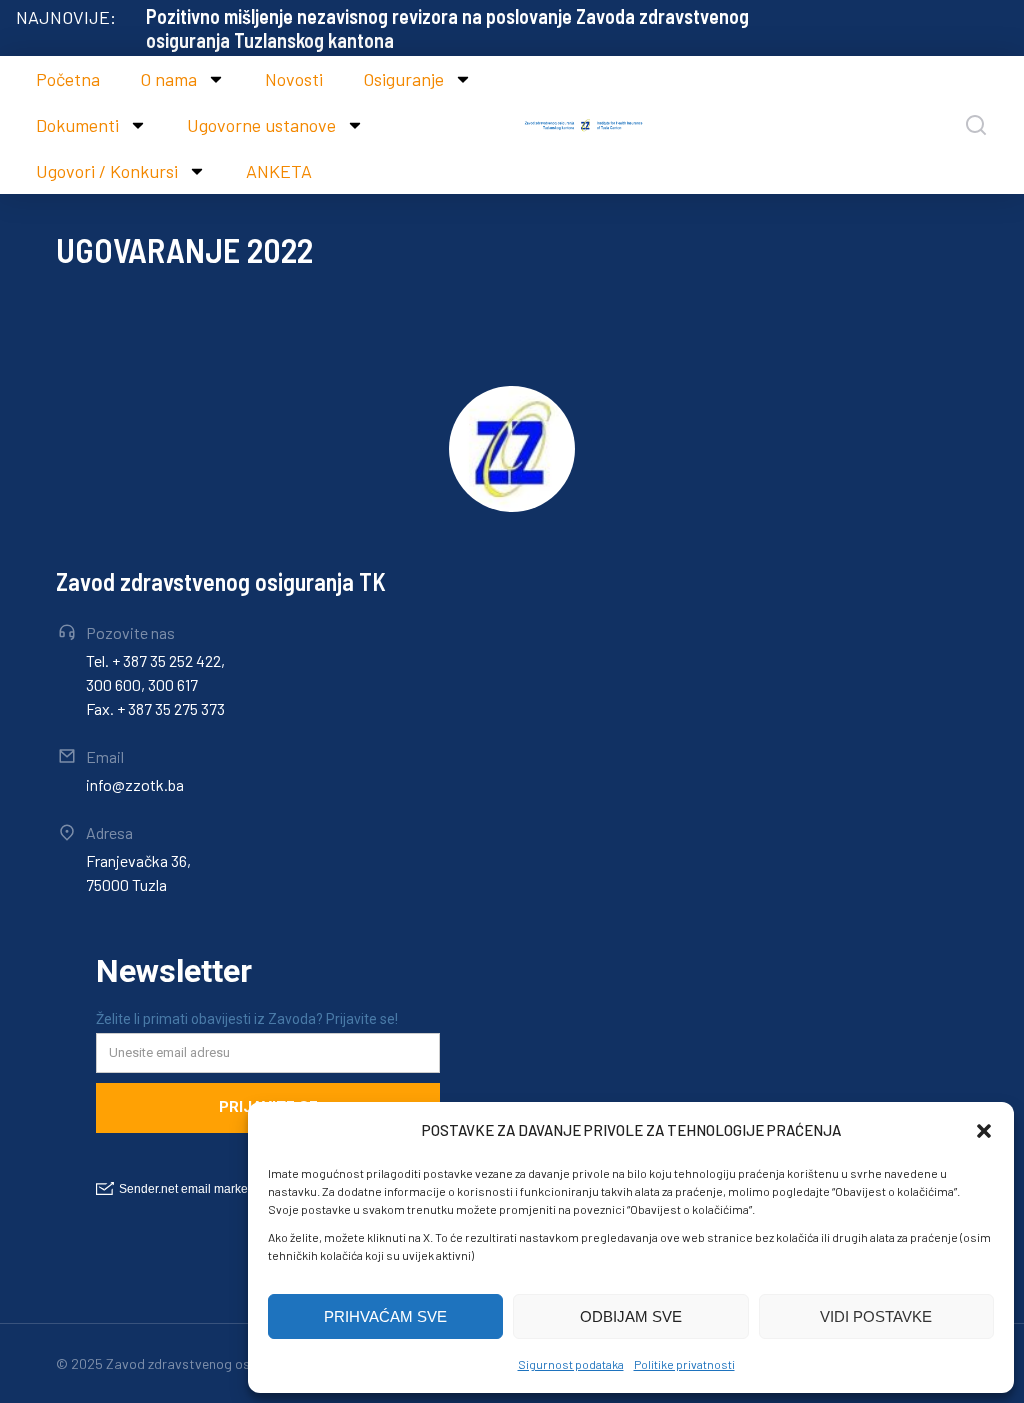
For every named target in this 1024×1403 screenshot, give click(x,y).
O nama (168, 79)
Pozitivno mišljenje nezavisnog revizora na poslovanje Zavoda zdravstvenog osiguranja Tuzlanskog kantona (447, 28)
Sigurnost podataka (571, 1364)
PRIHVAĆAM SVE (385, 1316)
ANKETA (279, 171)
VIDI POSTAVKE (876, 1316)
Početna (68, 79)
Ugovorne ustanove (261, 125)
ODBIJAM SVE (631, 1316)
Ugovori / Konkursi (107, 171)
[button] (984, 1131)
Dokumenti (77, 125)
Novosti (294, 79)
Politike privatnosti (684, 1364)
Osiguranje (403, 79)
